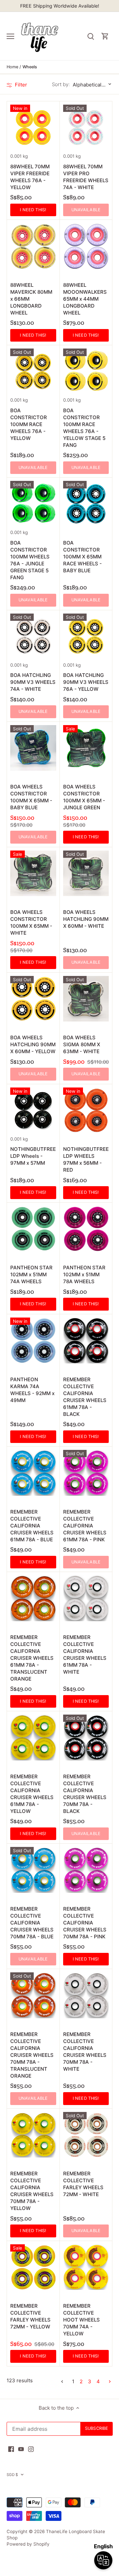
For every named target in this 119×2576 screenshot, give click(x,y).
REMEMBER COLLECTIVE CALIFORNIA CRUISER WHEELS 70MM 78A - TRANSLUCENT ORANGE (32, 2055)
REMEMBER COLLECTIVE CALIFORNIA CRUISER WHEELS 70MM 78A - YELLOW (32, 2191)
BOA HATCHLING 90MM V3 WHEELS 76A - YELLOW (86, 682)
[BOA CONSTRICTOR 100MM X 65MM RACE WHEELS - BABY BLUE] (86, 504)
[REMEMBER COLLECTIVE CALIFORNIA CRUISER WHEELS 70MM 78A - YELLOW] (33, 2135)
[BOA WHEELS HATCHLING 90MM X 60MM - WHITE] (86, 873)
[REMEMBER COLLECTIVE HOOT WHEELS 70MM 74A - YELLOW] (86, 2267)
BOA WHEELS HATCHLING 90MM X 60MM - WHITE (86, 919)
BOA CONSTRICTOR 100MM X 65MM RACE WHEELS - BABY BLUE (82, 557)
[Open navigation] (10, 36)
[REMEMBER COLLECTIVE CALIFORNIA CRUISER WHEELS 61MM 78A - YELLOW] (33, 1738)
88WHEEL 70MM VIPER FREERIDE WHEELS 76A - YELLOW (30, 177)
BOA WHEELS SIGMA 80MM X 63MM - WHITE (82, 1044)
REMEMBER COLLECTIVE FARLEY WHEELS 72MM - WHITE (83, 2184)
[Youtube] (21, 2449)
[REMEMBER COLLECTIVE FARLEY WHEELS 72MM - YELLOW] (33, 2267)
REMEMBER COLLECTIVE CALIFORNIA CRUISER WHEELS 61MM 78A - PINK (85, 1526)
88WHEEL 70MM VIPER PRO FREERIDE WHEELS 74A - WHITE (86, 177)
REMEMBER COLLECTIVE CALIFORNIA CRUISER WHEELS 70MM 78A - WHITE (85, 2052)
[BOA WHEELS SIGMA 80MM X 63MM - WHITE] (86, 999)
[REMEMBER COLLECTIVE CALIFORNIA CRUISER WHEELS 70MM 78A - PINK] (86, 1870)
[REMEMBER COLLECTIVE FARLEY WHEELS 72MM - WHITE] (86, 2135)
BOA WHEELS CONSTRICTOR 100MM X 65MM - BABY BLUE (31, 797)
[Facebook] (11, 2449)
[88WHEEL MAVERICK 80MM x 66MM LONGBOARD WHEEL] (33, 246)
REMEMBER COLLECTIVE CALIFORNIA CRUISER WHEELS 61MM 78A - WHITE (85, 1655)
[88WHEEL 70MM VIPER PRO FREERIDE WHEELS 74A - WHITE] (86, 128)
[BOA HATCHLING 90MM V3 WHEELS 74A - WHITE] (33, 636)
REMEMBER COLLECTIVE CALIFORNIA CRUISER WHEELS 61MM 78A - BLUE (32, 1526)
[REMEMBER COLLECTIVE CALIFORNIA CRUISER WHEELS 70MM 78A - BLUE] (33, 1870)
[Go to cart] (105, 36)
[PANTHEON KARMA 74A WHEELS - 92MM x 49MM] (33, 1340)
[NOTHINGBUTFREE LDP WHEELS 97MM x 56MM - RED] (86, 1110)
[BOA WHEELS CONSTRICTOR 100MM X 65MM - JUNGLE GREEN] (86, 748)
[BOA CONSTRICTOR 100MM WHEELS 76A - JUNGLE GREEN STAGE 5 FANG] (33, 504)
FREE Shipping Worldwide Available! (60, 6)
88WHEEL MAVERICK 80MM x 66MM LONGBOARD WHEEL (31, 299)
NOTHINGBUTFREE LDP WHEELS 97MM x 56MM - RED (86, 1159)
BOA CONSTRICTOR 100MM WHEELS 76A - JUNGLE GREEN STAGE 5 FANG (30, 560)
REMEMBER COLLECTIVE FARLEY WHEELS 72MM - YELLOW (30, 2316)
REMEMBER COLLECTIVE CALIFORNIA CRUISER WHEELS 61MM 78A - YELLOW (32, 1794)
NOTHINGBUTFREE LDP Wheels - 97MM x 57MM (33, 1156)
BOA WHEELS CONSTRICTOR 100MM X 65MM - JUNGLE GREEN (84, 797)
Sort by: (61, 84)
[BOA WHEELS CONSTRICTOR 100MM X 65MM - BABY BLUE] (33, 748)
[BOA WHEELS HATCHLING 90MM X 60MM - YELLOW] (33, 999)
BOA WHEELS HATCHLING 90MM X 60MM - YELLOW (33, 1044)
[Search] (91, 36)
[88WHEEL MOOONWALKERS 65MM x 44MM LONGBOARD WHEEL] (86, 246)
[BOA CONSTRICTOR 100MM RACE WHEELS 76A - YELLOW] (33, 371)
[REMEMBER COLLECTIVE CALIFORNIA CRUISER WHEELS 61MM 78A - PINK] (86, 1473)
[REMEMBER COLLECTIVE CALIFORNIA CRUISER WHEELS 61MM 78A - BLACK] (86, 1340)
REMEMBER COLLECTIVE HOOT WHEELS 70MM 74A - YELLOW (81, 2320)
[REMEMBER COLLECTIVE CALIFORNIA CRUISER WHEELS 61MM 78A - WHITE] (86, 1598)
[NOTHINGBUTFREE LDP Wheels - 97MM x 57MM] (33, 1110)
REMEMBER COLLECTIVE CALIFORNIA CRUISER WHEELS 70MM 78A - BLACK (85, 1794)
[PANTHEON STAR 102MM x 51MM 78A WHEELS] (86, 1229)
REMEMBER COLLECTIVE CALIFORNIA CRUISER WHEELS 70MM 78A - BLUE (32, 1923)
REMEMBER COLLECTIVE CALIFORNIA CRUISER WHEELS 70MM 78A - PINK (85, 1923)
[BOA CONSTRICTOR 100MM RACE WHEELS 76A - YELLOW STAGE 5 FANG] (86, 371)
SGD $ (12, 2475)
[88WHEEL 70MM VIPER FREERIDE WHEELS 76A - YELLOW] (33, 128)
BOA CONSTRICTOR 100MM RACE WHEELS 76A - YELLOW (29, 424)
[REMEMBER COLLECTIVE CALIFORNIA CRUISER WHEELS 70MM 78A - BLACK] (86, 1738)
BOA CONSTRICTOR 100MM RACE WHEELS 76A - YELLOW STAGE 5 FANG (84, 428)
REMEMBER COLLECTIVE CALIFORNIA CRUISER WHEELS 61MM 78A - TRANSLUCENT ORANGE (32, 1658)
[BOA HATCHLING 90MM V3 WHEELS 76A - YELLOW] (86, 636)
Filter (20, 85)
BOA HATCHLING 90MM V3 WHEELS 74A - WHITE (33, 682)
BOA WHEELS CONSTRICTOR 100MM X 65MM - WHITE (31, 922)
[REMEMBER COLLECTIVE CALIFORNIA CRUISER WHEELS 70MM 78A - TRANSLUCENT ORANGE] (33, 1995)
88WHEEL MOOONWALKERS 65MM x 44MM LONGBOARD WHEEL (85, 299)
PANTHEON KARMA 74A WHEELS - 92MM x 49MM (32, 1390)
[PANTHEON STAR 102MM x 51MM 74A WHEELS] (33, 1229)
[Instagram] (31, 2449)
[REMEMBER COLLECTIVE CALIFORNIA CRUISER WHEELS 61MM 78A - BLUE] (33, 1473)
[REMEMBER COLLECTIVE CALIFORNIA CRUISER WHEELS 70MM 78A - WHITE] (86, 1995)
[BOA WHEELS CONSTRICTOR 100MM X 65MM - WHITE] (33, 873)
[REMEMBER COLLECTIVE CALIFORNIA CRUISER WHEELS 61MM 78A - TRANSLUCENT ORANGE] (33, 1598)
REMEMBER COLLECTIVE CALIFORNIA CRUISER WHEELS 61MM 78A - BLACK (85, 1397)
